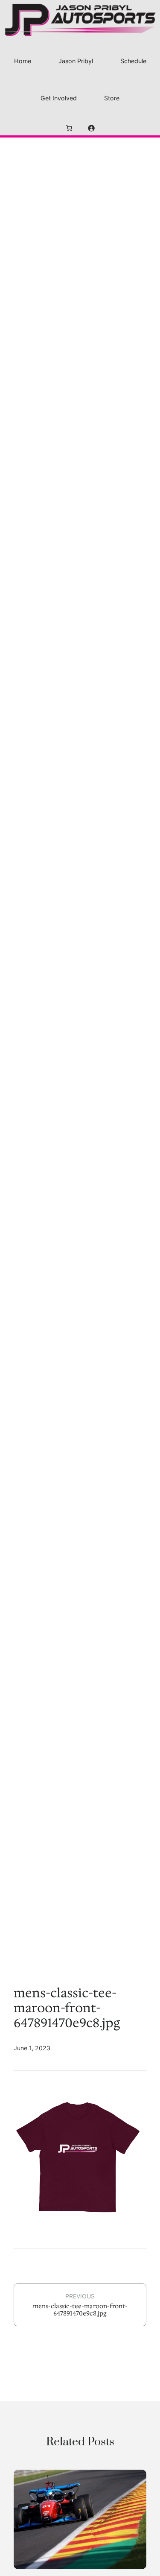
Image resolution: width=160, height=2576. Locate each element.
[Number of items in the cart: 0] (69, 128)
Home (23, 61)
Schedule (133, 61)
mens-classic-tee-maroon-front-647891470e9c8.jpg (80, 2310)
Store (112, 98)
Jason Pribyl (76, 61)
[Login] (91, 128)
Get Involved (59, 98)
